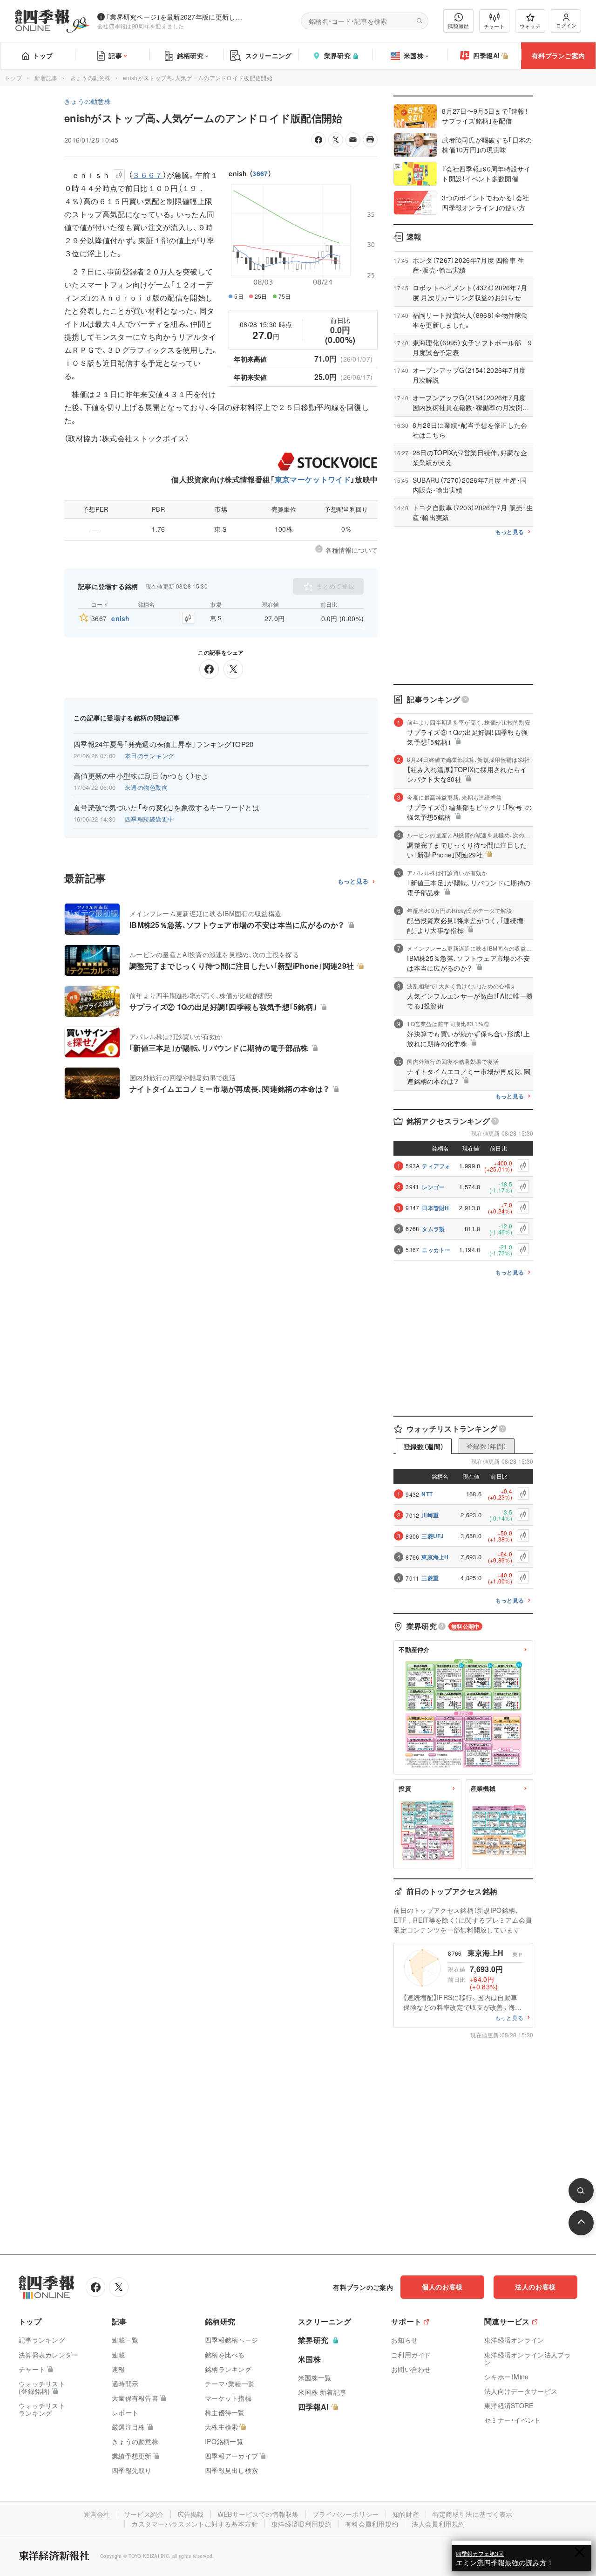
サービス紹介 (144, 2514)
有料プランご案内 (558, 55)
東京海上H (435, 1557)
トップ (43, 55)
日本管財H (436, 1208)
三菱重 (430, 1578)
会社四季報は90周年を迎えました (141, 26)
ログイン (566, 25)
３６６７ (147, 175)
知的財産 (406, 2514)
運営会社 (97, 2514)
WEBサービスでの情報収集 (258, 2514)
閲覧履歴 (459, 26)
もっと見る (353, 881)
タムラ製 (433, 1229)
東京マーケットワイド (313, 479)
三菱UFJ (433, 1536)
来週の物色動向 (146, 787)
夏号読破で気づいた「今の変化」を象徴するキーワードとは (166, 808)
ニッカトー (436, 1250)
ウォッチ (530, 26)
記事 (115, 55)
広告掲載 (191, 2514)
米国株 (414, 55)
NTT (427, 1494)
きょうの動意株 (90, 78)
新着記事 (46, 78)
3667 (260, 173)
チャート (494, 26)
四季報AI (487, 55)
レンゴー (433, 1187)
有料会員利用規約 (372, 2524)
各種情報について (352, 550)
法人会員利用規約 (438, 2524)
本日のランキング (149, 756)
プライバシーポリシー (346, 2514)
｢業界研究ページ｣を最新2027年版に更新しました (176, 17)
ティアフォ (436, 1166)
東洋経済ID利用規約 (301, 2524)
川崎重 (430, 1515)
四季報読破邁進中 (149, 819)
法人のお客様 (535, 2287)
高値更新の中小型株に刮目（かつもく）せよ (141, 776)
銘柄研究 (190, 55)
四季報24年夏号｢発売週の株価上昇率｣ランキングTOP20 (164, 744)
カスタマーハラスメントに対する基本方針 (195, 2524)
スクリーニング (269, 55)
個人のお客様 (442, 2287)
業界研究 (337, 55)
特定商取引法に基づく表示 (473, 2514)
